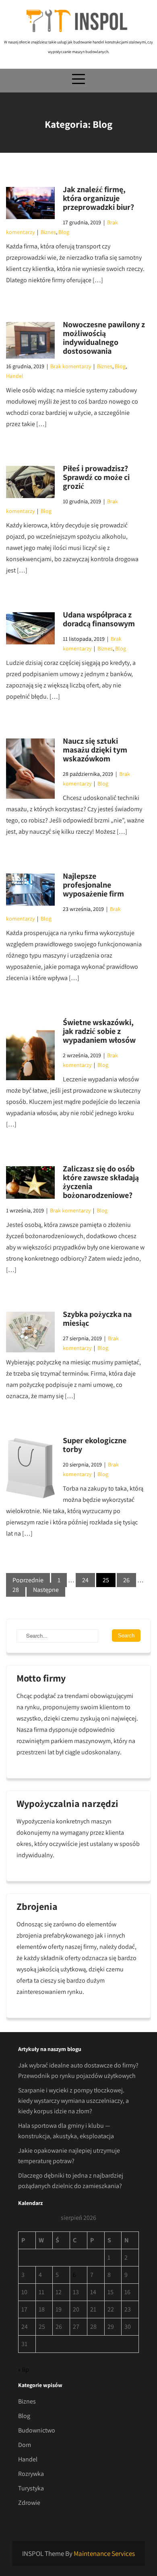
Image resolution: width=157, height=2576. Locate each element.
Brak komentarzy (71, 366)
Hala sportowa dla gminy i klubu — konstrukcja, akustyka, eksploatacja (66, 2131)
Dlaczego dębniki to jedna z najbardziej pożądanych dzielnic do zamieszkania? (71, 2181)
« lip (24, 2370)
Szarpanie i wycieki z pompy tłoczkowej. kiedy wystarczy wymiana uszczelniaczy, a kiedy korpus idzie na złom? (73, 2101)
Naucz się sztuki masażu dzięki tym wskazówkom (95, 750)
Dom (25, 2445)
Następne (46, 1590)
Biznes (48, 232)
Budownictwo (37, 2430)
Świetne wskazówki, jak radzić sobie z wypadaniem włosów (99, 1031)
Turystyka (31, 2488)
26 (126, 1580)
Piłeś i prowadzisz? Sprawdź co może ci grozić (96, 477)
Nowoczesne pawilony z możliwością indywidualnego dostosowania (104, 338)
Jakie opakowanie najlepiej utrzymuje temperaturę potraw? (69, 2156)
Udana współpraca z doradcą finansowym (99, 619)
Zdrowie (29, 2503)
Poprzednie (28, 1580)
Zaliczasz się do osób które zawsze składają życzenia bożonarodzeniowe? (101, 1182)
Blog (64, 232)
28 (16, 1590)
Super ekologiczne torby (95, 1445)
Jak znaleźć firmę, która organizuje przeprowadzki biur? (98, 198)
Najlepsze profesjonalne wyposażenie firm (93, 885)
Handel (15, 376)
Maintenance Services (104, 2553)
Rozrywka (31, 2474)
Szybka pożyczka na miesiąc (97, 1319)
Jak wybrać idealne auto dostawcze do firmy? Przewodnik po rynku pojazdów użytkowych (78, 2070)
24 (85, 1580)
